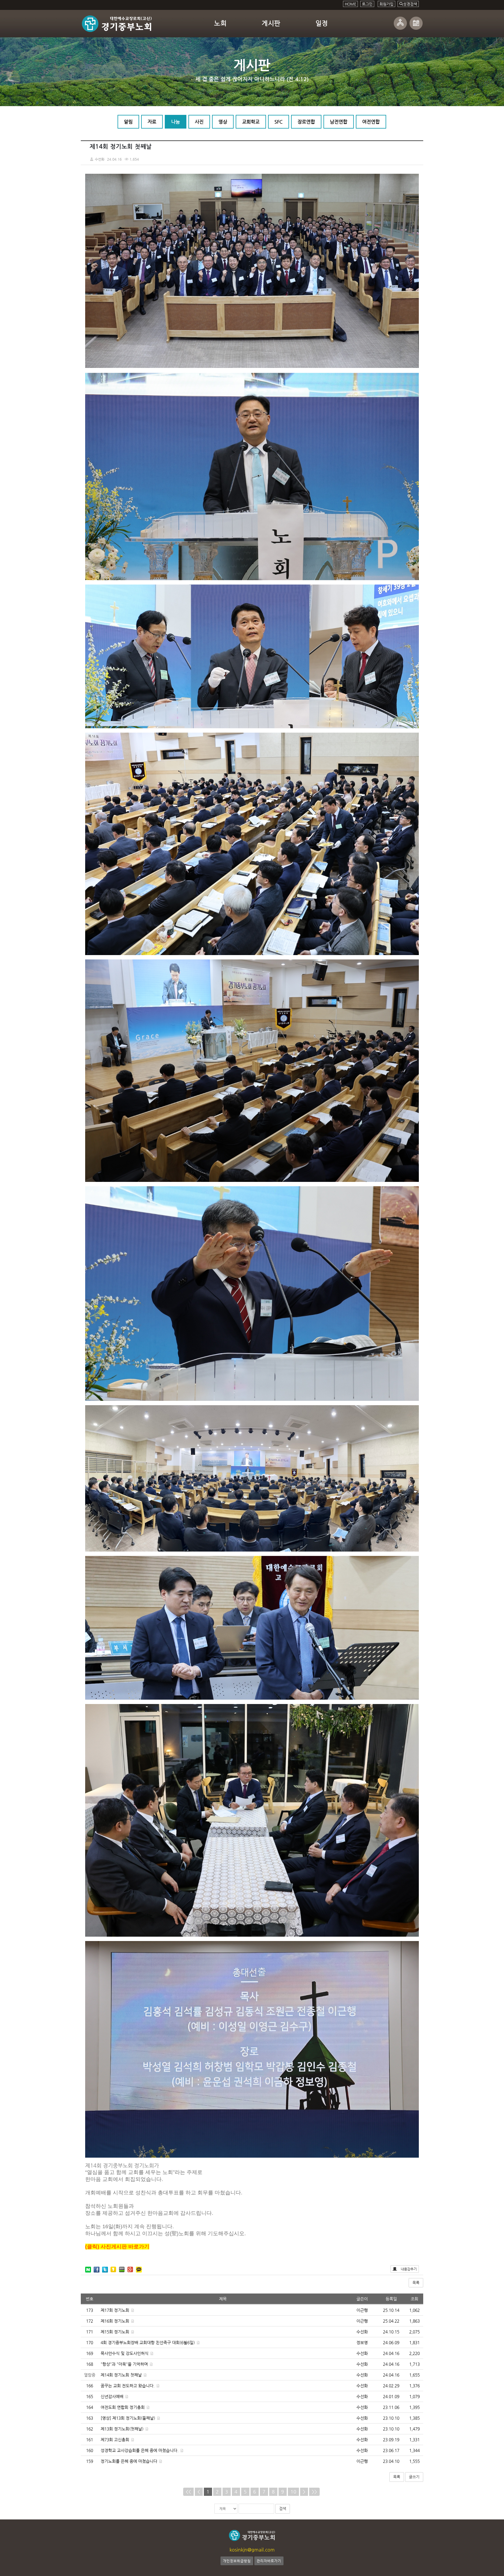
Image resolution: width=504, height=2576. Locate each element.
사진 (199, 122)
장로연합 (306, 122)
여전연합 (371, 122)
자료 (152, 122)
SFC (279, 122)
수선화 (362, 2332)
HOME (350, 4)
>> (314, 2492)
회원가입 (386, 4)
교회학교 (251, 122)
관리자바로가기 (269, 2561)
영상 (223, 122)
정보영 (362, 2342)
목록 (416, 2283)
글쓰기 (414, 2477)
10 (293, 2492)
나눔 (176, 122)
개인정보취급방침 (237, 2561)
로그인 (367, 4)
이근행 (362, 2310)
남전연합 (339, 122)
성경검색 (410, 4)
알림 (128, 122)
